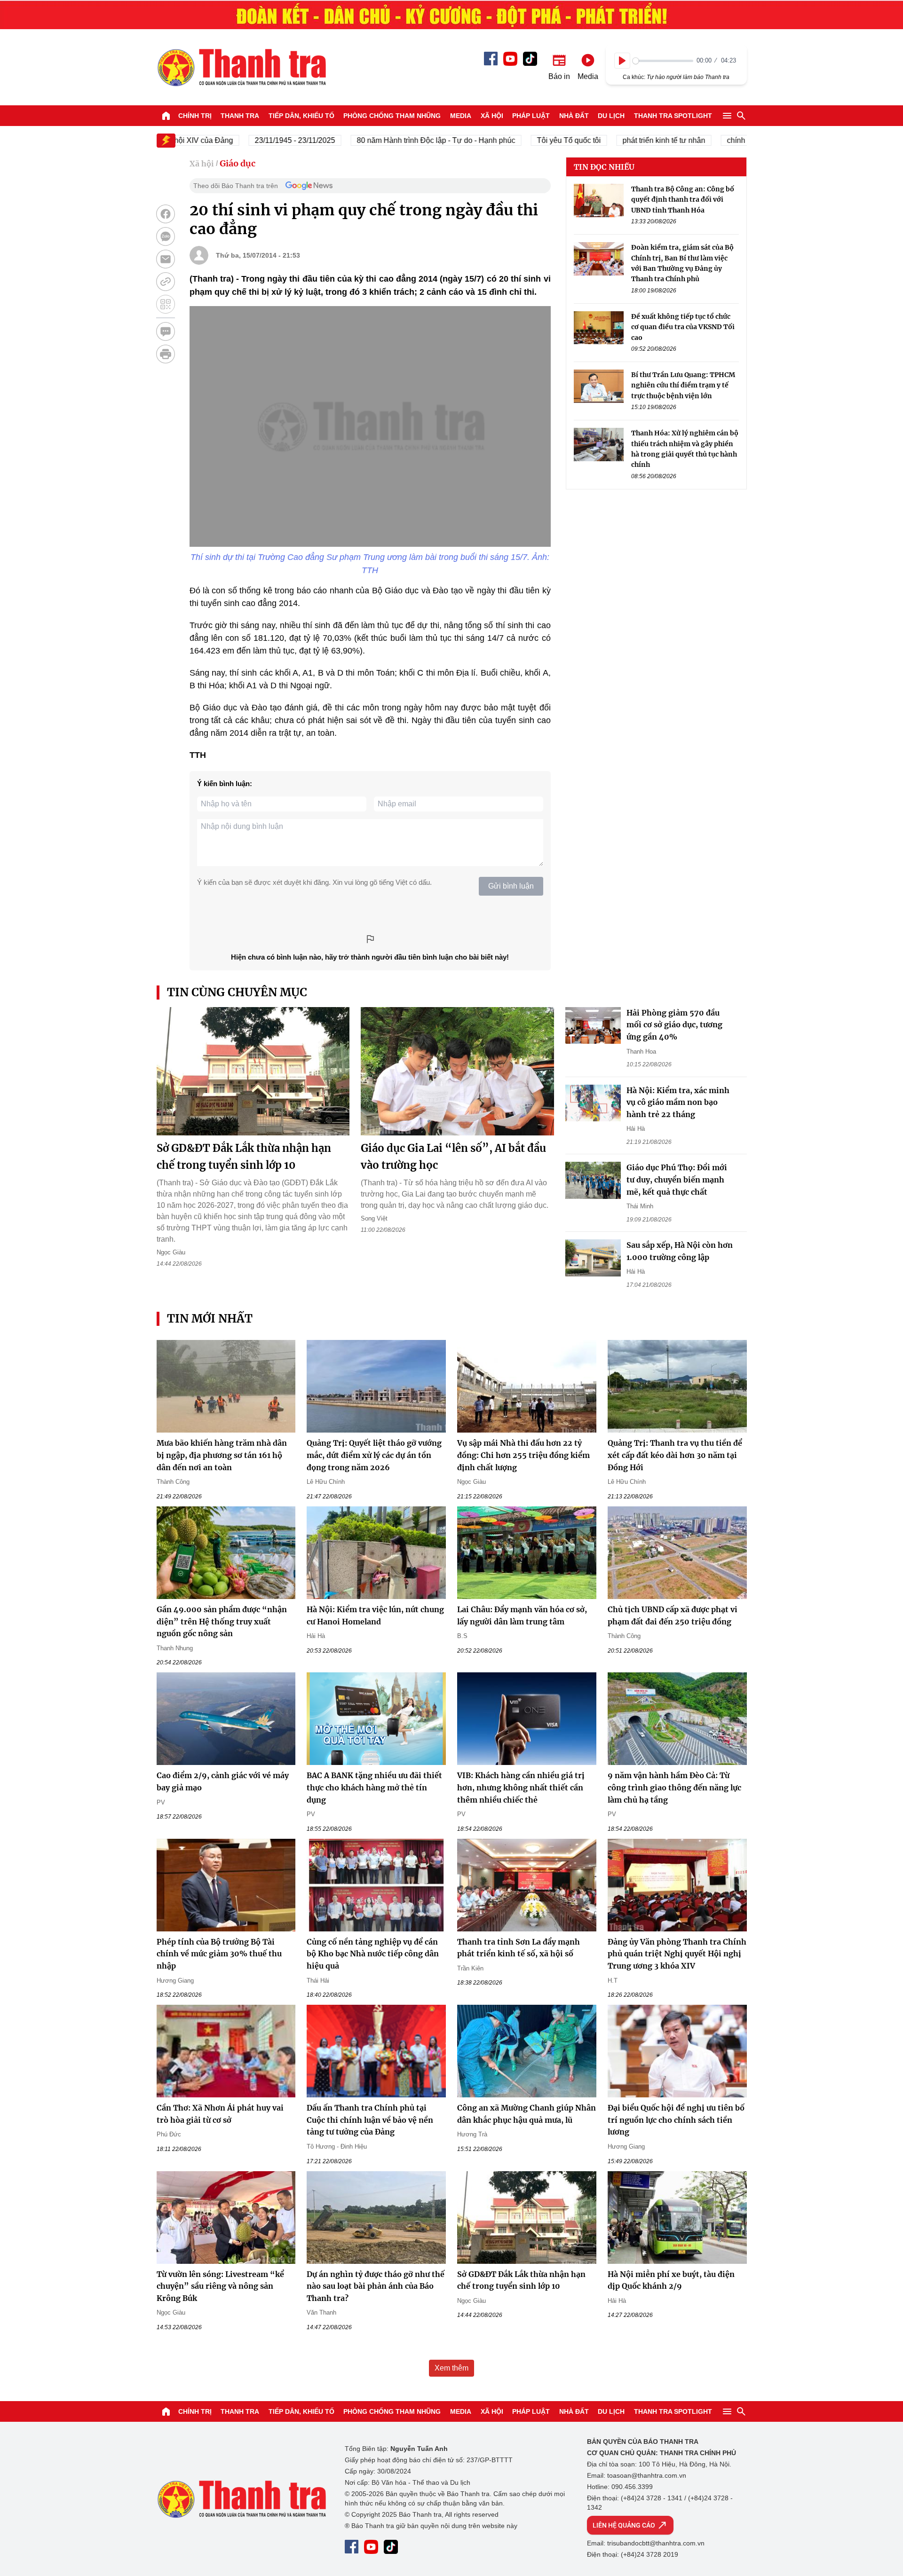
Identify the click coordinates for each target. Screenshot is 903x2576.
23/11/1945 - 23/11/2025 (251, 140)
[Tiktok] (530, 59)
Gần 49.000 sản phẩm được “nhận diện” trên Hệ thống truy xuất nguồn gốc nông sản (222, 1621)
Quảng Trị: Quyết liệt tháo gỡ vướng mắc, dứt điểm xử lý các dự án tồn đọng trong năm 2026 (374, 1455)
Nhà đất (574, 116)
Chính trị (195, 116)
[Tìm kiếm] (741, 116)
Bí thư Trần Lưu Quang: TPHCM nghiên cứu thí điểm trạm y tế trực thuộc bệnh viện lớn (683, 385)
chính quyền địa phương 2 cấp (734, 140)
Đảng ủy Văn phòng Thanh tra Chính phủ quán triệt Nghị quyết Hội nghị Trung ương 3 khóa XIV (677, 1954)
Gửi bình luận (511, 886)
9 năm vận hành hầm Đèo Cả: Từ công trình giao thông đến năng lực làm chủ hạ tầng (674, 1787)
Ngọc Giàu (171, 1252)
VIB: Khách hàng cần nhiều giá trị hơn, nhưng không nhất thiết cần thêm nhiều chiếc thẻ (521, 1787)
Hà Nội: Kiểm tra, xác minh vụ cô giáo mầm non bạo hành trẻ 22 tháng (678, 1102)
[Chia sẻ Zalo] (166, 236)
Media (461, 116)
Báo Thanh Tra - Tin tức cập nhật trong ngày (241, 67)
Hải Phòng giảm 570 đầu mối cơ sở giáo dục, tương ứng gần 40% (674, 1025)
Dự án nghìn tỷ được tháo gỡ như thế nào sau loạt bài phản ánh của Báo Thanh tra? (376, 2286)
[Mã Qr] (166, 304)
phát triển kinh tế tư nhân (620, 140)
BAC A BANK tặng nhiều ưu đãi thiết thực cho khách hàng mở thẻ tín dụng (374, 1787)
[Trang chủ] (166, 116)
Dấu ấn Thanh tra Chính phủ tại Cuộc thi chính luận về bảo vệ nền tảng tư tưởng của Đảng (370, 2120)
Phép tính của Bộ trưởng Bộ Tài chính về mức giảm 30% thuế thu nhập (219, 1954)
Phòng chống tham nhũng (392, 116)
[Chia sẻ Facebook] (166, 214)
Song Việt (374, 1218)
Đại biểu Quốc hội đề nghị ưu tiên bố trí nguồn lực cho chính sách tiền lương (676, 2120)
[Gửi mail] (166, 259)
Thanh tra (240, 116)
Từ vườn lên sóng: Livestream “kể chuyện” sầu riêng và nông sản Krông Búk (220, 2286)
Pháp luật (531, 116)
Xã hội (492, 116)
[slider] (663, 61)
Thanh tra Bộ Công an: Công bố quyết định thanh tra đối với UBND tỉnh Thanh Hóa (683, 200)
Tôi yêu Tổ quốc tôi (525, 140)
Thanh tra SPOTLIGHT (673, 116)
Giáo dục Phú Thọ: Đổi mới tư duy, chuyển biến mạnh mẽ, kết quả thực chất (677, 1179)
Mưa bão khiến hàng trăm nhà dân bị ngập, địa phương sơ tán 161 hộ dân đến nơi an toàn (222, 1455)
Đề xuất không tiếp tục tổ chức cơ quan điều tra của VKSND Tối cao (683, 327)
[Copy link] (166, 282)
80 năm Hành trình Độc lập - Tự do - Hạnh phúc (392, 140)
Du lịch (611, 116)
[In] (166, 354)
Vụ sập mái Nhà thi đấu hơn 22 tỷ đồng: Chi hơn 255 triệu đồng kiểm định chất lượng (523, 1455)
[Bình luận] (166, 331)
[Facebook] (491, 59)
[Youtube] (510, 59)
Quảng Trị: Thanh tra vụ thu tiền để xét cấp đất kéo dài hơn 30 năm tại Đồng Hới (675, 1455)
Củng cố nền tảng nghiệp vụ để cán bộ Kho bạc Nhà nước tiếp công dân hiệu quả (373, 1954)
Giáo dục (238, 163)
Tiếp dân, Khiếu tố (301, 116)
